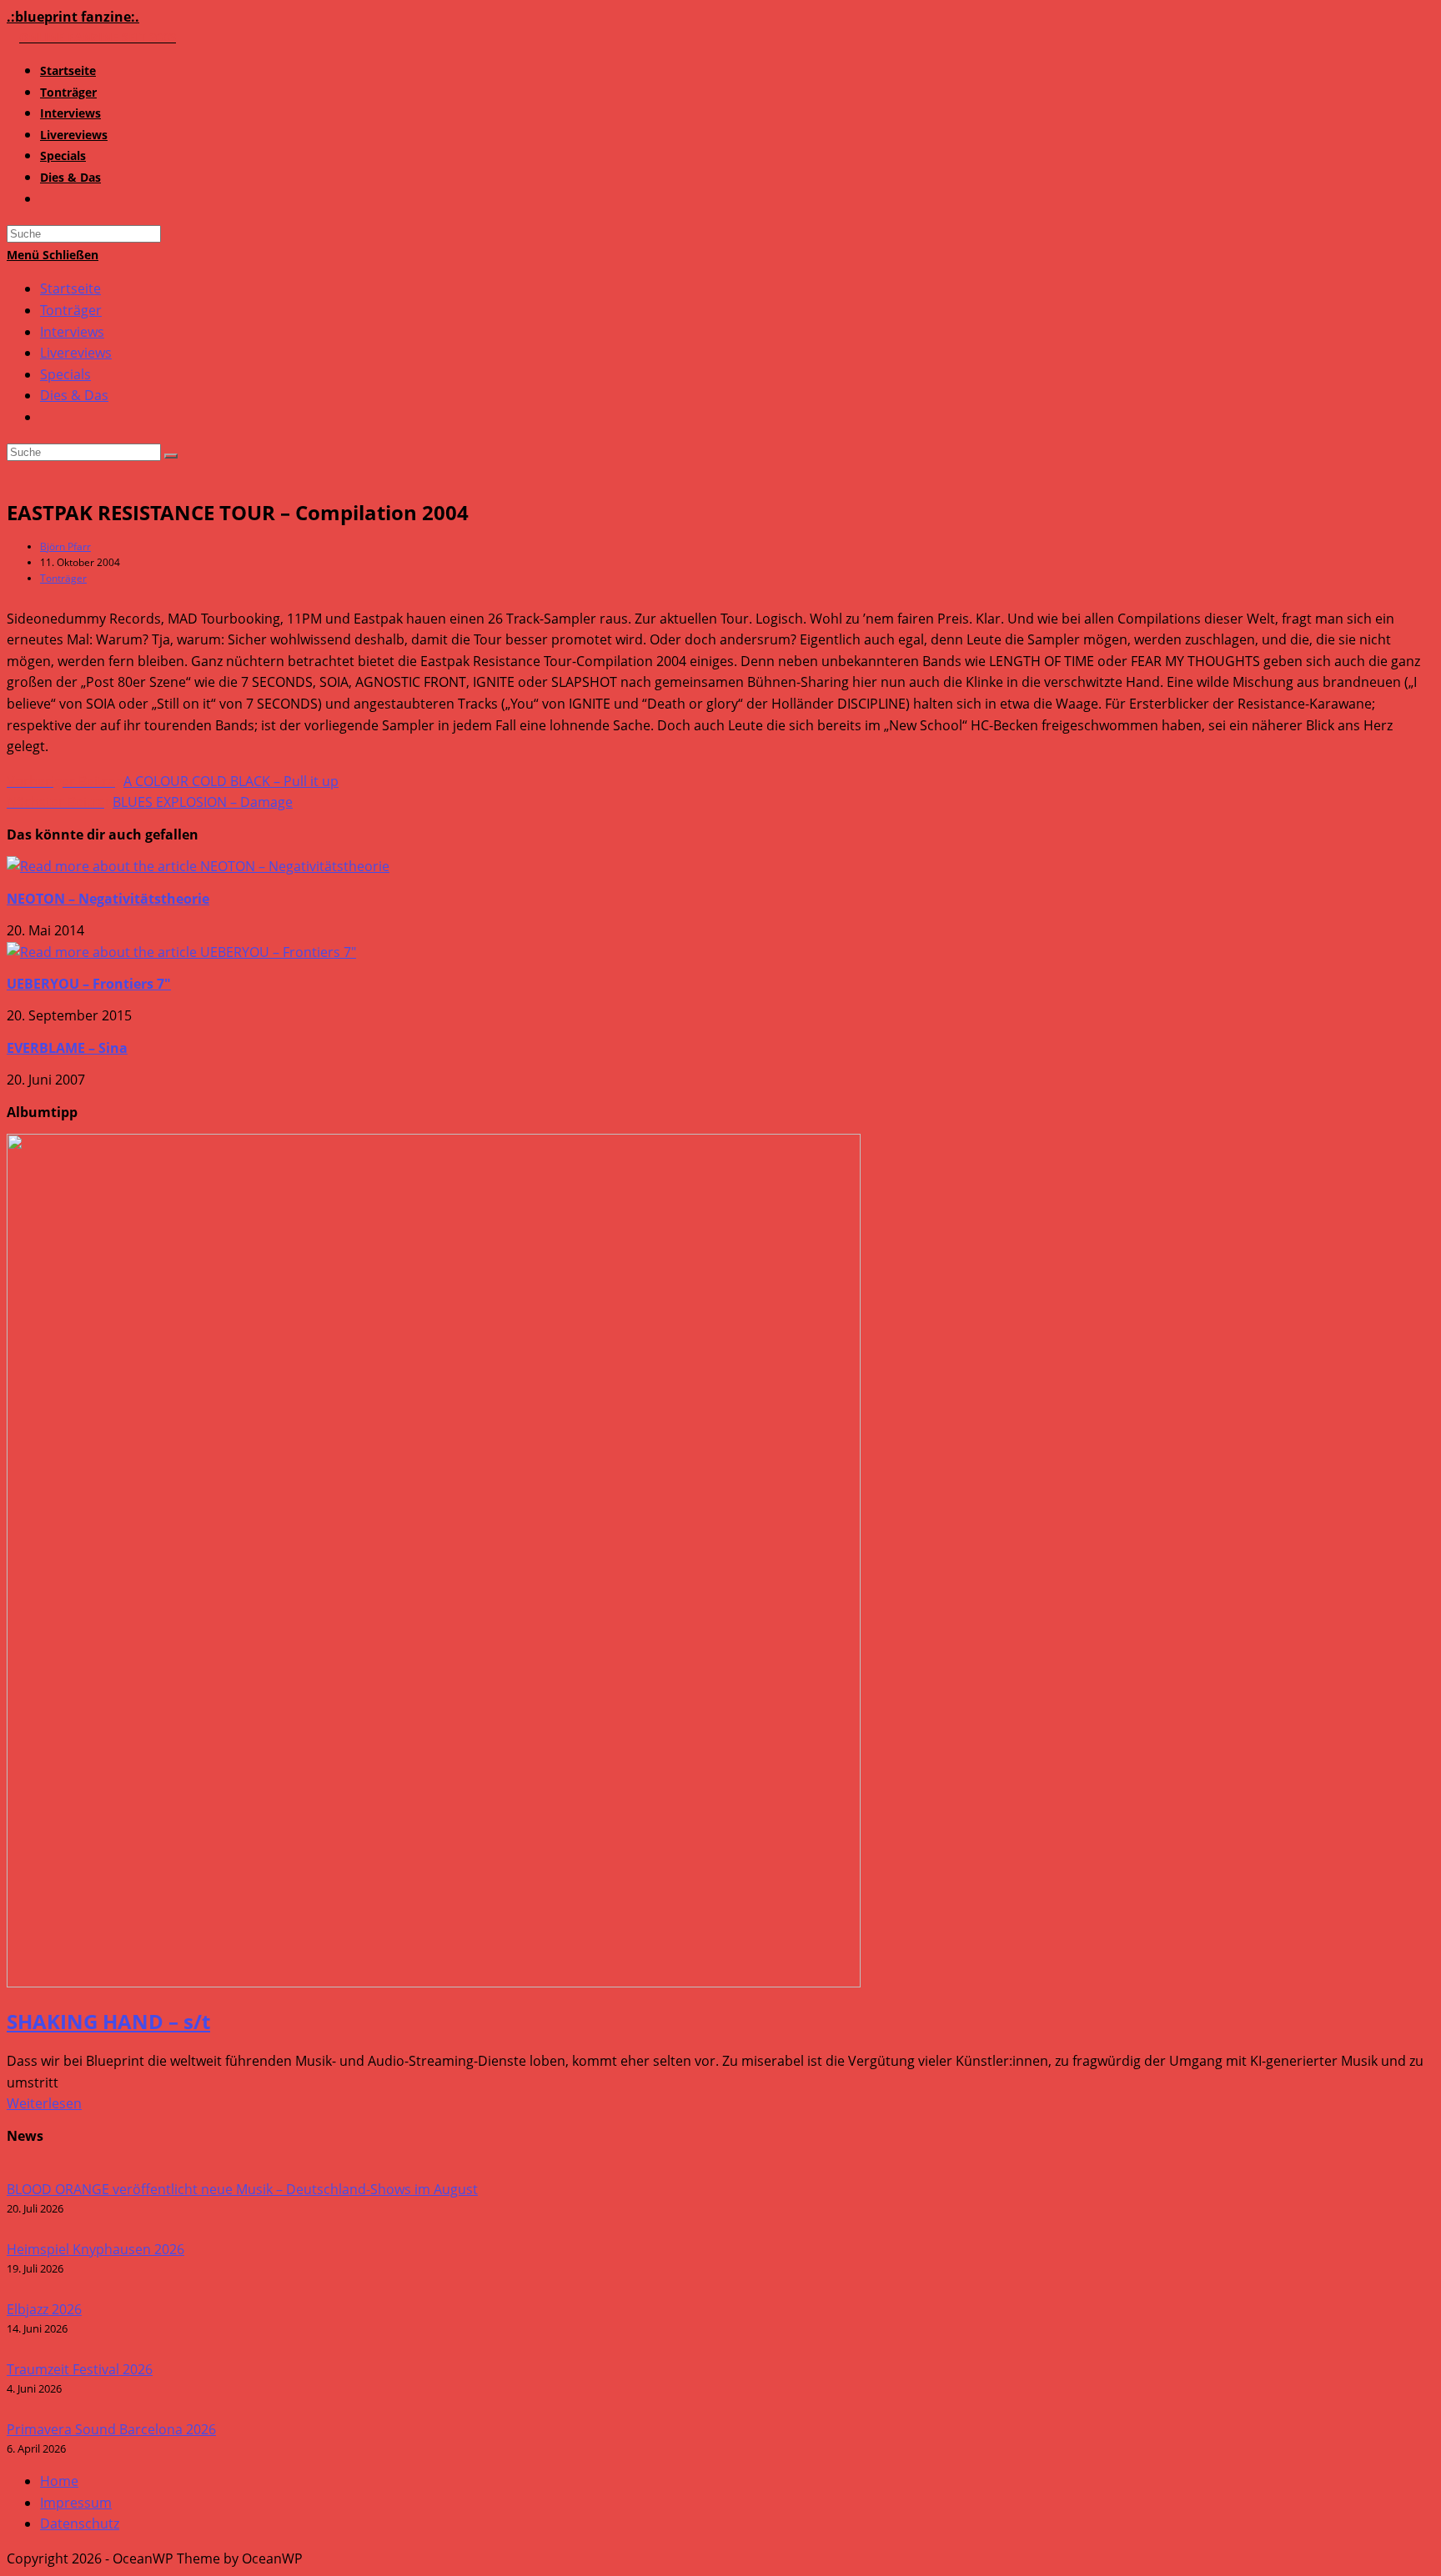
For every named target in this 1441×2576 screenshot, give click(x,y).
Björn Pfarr (65, 546)
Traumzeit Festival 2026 (80, 2369)
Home (59, 2481)
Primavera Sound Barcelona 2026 (111, 2429)
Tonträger (71, 310)
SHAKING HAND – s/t (108, 2021)
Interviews (72, 332)
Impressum (76, 2503)
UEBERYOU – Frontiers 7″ (89, 984)
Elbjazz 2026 (44, 2309)
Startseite (70, 288)
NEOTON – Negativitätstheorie (108, 899)
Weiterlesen (44, 2103)
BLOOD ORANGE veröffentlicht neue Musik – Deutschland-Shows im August (242, 2189)
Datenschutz (80, 2523)
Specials (65, 374)
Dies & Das (74, 395)
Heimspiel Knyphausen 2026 (95, 2249)
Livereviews (76, 353)
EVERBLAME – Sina (67, 1048)
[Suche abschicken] (171, 456)
